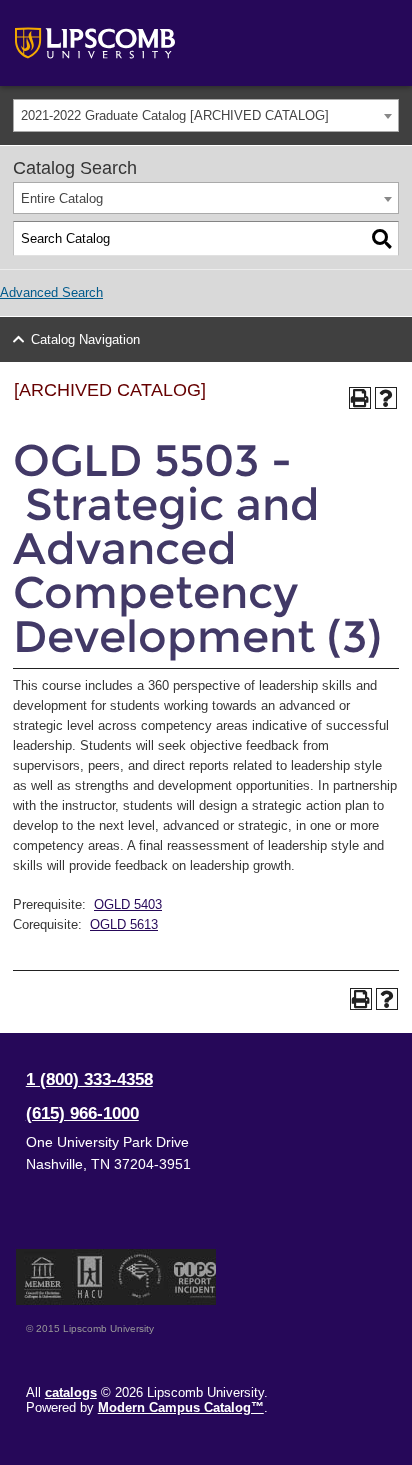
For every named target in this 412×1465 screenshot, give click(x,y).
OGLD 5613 (124, 924)
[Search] (382, 239)
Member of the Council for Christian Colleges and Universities (43, 1277)
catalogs (71, 1392)
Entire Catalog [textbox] (62, 198)
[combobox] (206, 115)
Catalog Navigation (85, 339)
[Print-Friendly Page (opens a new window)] (360, 398)
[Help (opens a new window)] (386, 398)
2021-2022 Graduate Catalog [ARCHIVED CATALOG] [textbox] (175, 115)
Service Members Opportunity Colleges (140, 1277)
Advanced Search (51, 292)
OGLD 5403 (128, 904)
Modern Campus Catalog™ (181, 1407)
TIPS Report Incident (193, 1277)
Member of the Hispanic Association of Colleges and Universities (90, 1277)
